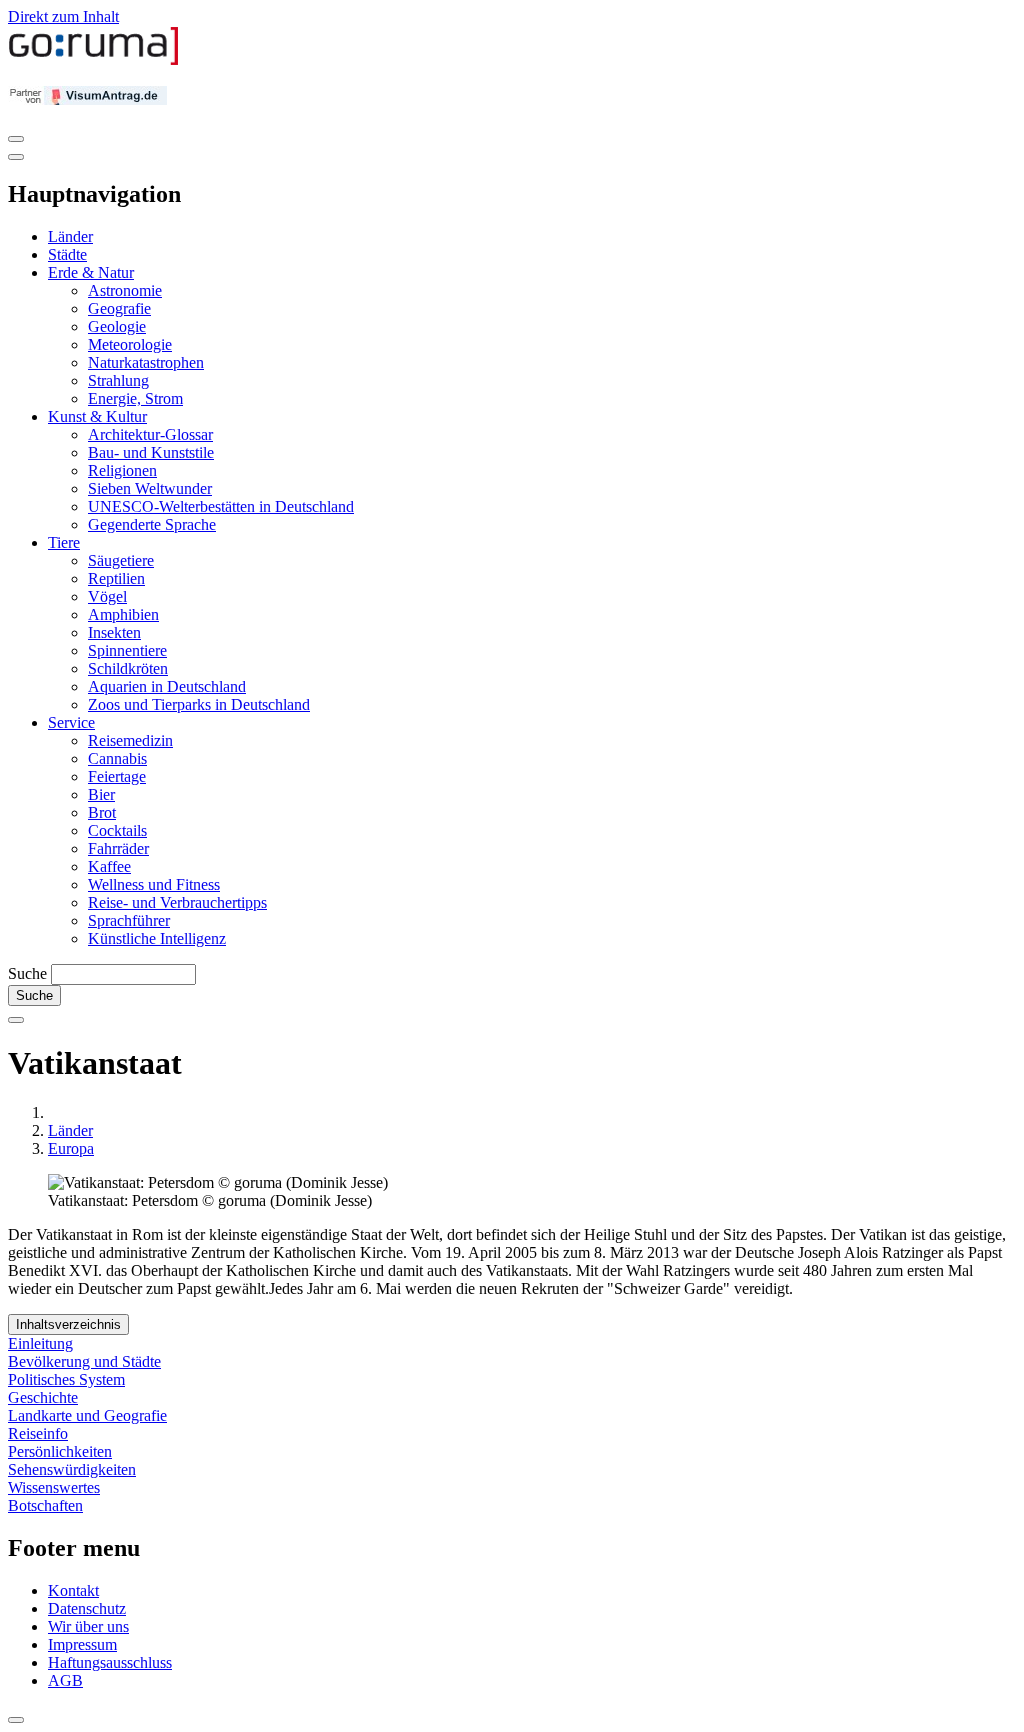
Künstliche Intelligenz (157, 938)
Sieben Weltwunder (150, 488)
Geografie (119, 308)
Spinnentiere (127, 650)
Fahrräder (118, 848)
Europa (71, 1148)
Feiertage (117, 776)
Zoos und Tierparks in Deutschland (199, 704)
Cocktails (117, 830)
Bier (101, 794)
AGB (65, 1680)
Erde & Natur (91, 272)
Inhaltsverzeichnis (68, 1324)
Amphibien (123, 614)
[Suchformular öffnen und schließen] (16, 1020)
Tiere (64, 542)
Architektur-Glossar (150, 434)
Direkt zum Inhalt (63, 16)
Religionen (122, 470)
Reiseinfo (38, 1433)
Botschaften (45, 1505)
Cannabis (117, 758)
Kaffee (109, 866)
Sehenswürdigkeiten (72, 1469)
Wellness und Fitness (154, 884)
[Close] (16, 157)
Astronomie (125, 290)
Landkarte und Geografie (87, 1415)
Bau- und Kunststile (151, 452)
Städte (67, 254)
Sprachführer (129, 920)
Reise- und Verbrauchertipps (177, 902)
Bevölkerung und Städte (84, 1361)
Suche (27, 973)
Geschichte (43, 1397)
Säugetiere (121, 560)
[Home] (94, 60)
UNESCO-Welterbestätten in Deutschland (221, 506)
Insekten (114, 632)
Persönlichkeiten (60, 1451)
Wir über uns (88, 1626)
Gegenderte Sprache (152, 524)
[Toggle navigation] (16, 139)
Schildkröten (128, 668)
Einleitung (40, 1343)
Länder (70, 236)
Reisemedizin (130, 740)
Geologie (117, 326)
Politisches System (66, 1379)
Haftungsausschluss (110, 1662)
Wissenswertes (54, 1487)
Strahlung (118, 380)
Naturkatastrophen (146, 362)
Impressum (82, 1644)
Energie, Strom (135, 398)
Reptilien (116, 578)
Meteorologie (130, 344)
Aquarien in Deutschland (167, 686)
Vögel (107, 596)
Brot (102, 812)
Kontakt (73, 1590)
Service (71, 722)
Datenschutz (87, 1608)
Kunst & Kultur (97, 416)
